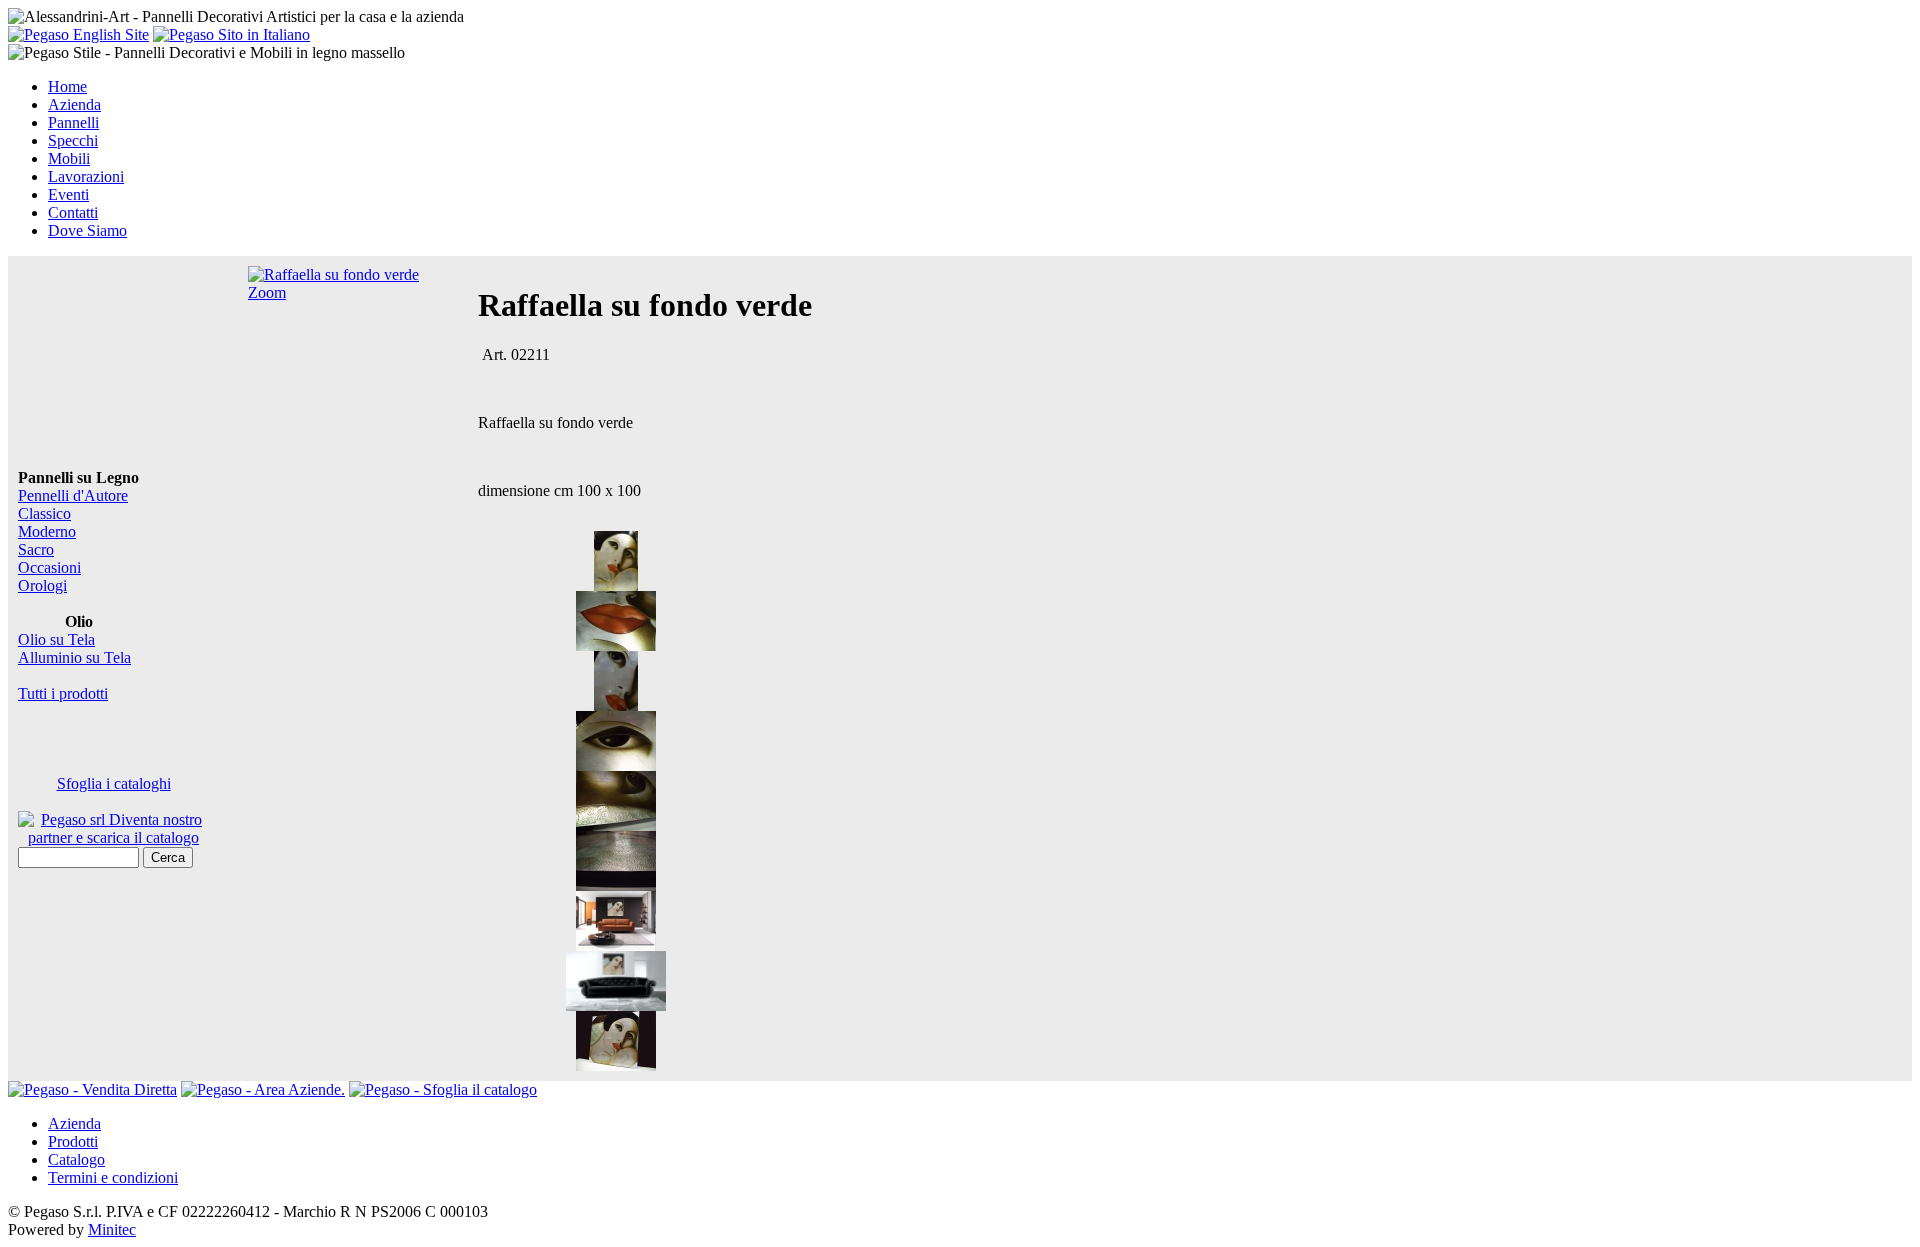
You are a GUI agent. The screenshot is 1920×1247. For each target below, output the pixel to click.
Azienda (74, 1123)
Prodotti (73, 1141)
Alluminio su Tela (74, 657)
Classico (44, 513)
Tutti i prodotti (63, 693)
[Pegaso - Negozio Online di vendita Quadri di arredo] (92, 1089)
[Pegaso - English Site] (78, 34)
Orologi (42, 585)
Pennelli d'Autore (73, 495)
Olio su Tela (56, 639)
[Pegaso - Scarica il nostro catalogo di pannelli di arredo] (443, 1089)
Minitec (112, 1229)
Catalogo (76, 1159)
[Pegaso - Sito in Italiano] (231, 34)
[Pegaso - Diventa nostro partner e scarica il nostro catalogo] (263, 1089)
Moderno (47, 531)
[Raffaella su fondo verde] (616, 585)
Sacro (36, 549)
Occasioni (49, 567)
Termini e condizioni (113, 1177)
